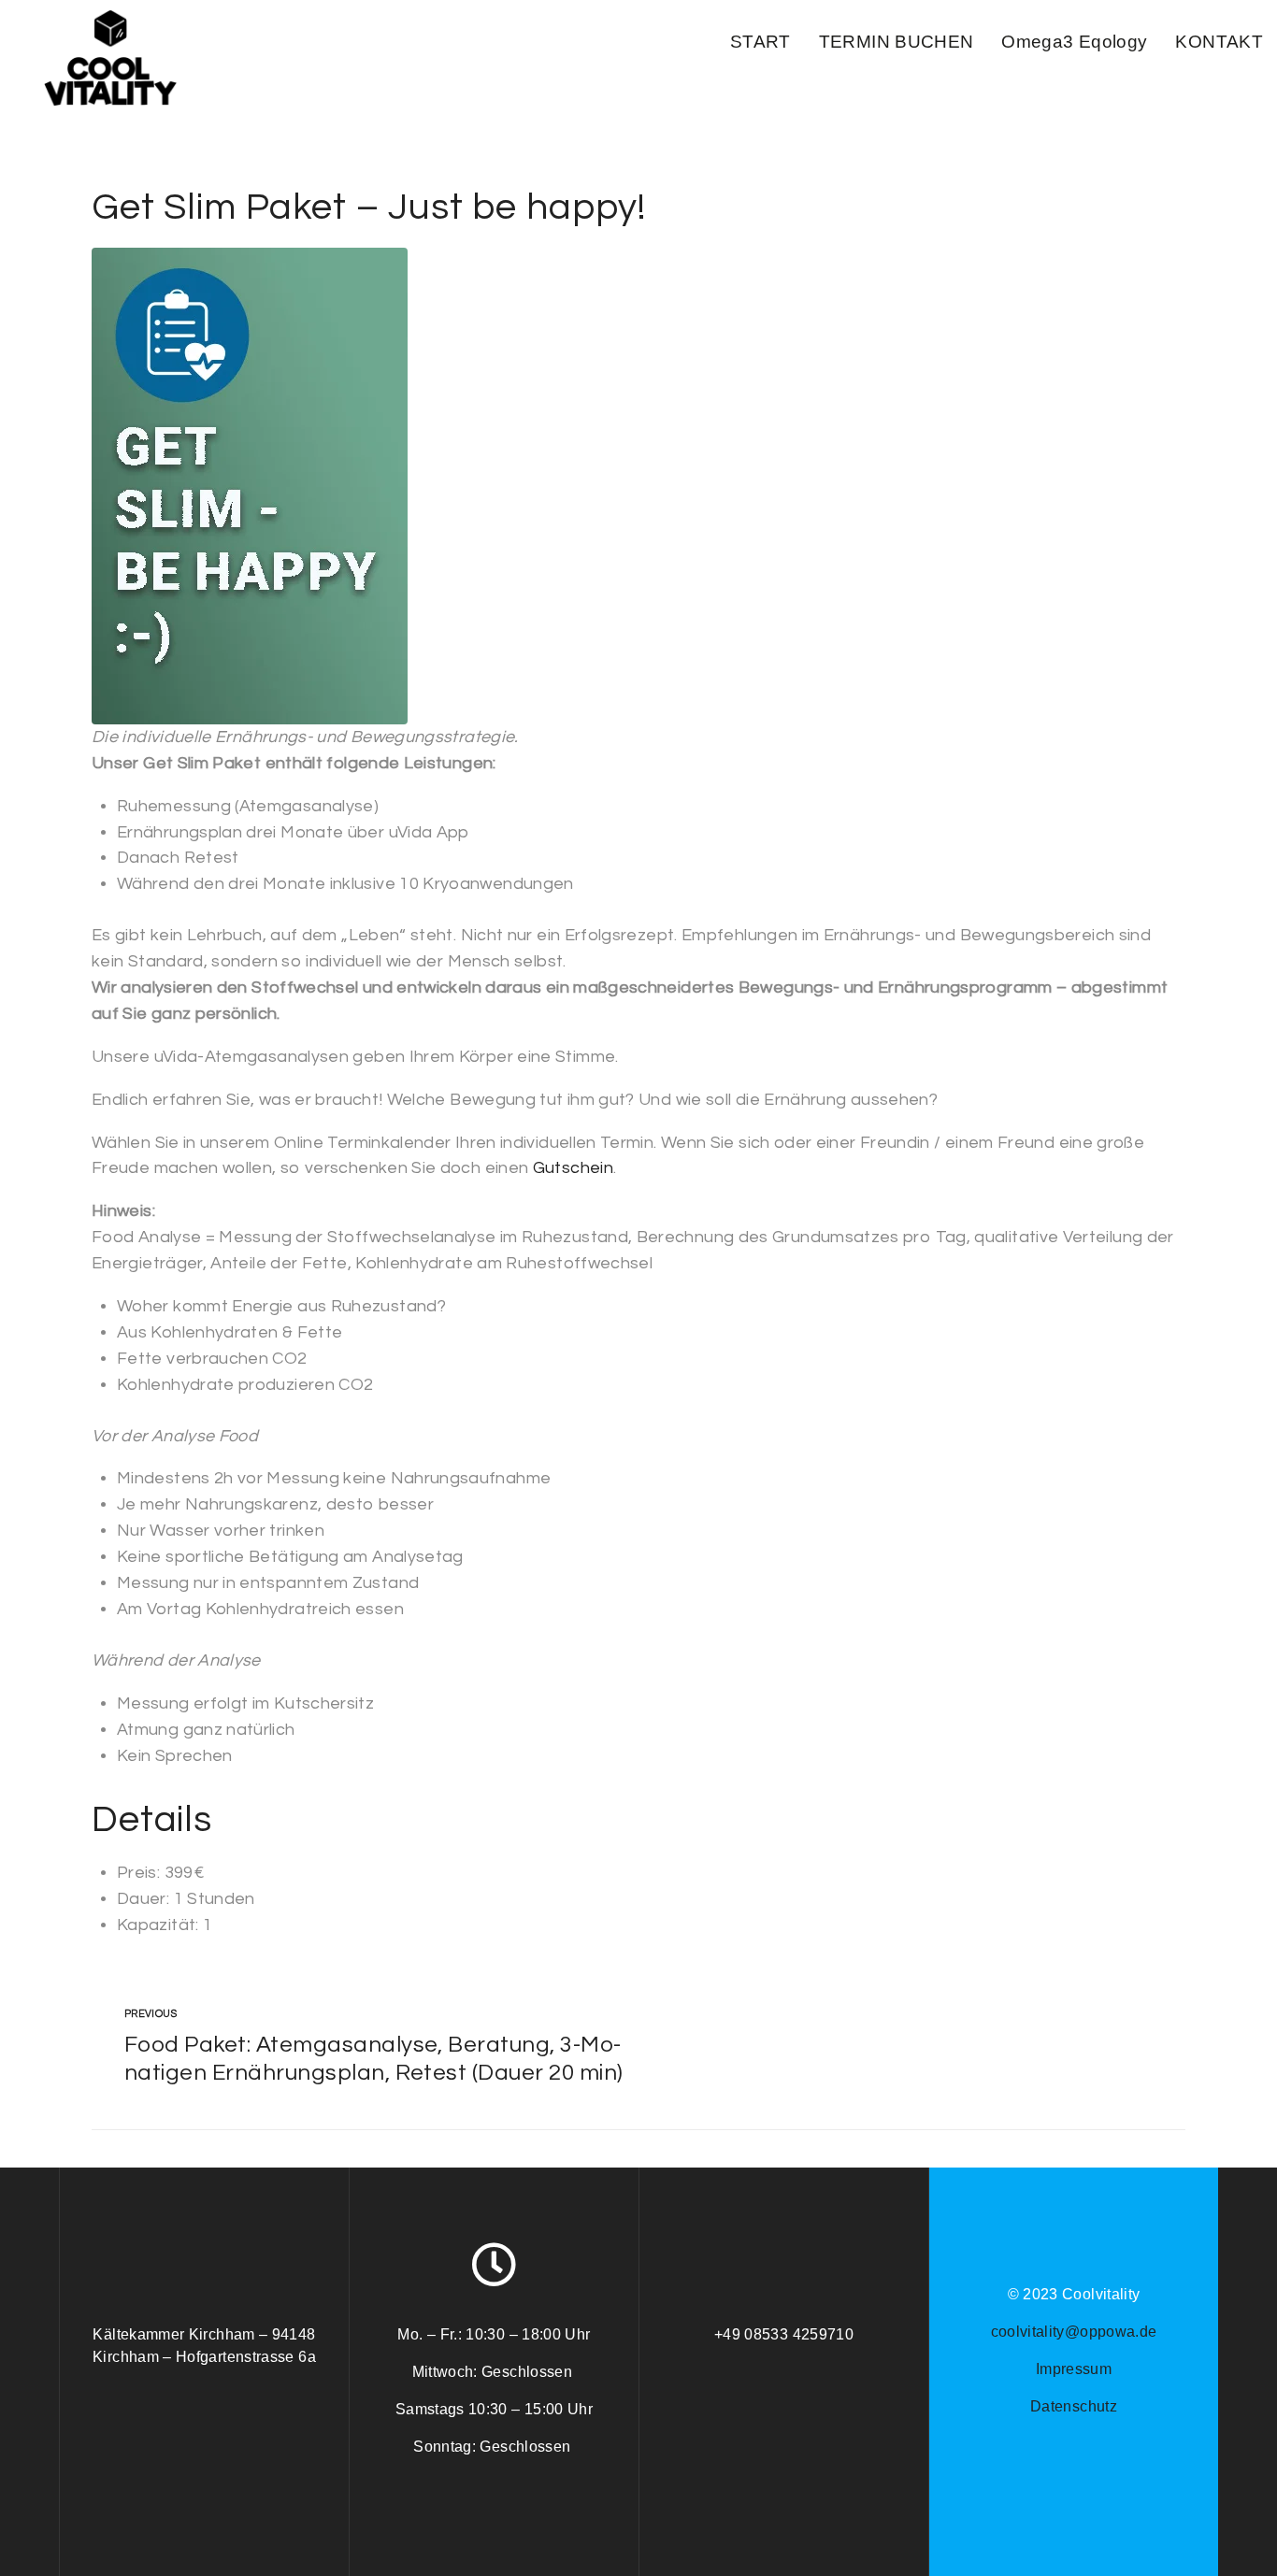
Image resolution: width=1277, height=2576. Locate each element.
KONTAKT (1219, 42)
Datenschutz (1074, 2406)
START (760, 42)
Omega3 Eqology (1074, 42)
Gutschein (573, 1168)
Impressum (1074, 2369)
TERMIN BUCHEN (897, 42)
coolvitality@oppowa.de (1074, 2332)
